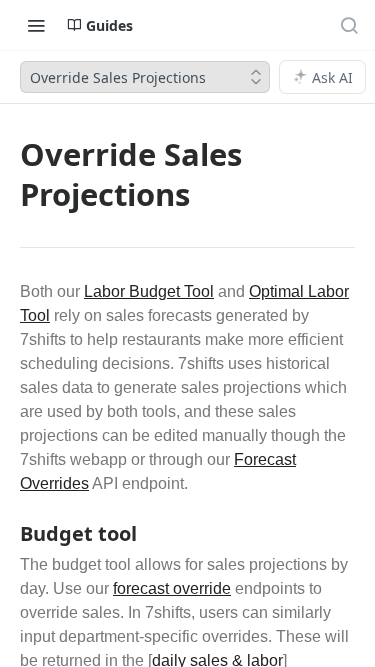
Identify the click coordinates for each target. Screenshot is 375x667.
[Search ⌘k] (349, 25)
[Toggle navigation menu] (36, 25)
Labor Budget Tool (149, 291)
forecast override (172, 588)
